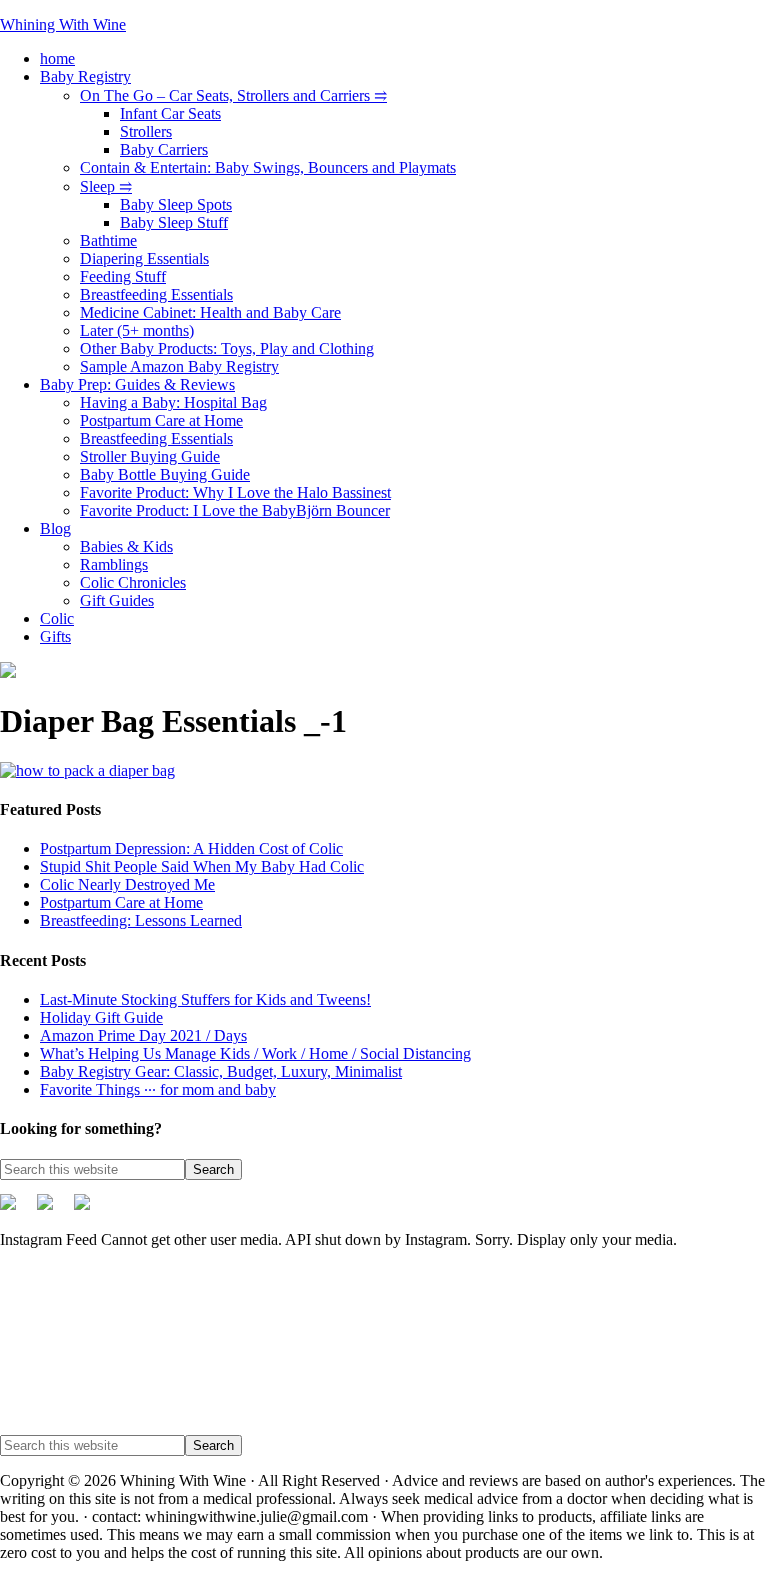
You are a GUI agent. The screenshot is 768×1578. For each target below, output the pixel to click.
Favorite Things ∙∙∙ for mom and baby (158, 1089)
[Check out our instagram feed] (90, 1210)
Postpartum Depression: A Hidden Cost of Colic (191, 848)
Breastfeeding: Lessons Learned (141, 920)
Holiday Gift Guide (101, 1017)
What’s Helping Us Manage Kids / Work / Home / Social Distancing (255, 1053)
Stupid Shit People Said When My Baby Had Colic (202, 866)
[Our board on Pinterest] (53, 1210)
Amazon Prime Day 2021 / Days (143, 1035)
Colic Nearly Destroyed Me (127, 884)
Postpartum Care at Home (121, 902)
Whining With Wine (63, 24)
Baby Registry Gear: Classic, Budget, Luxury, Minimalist (221, 1071)
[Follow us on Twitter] (16, 1210)
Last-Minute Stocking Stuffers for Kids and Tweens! (205, 999)
